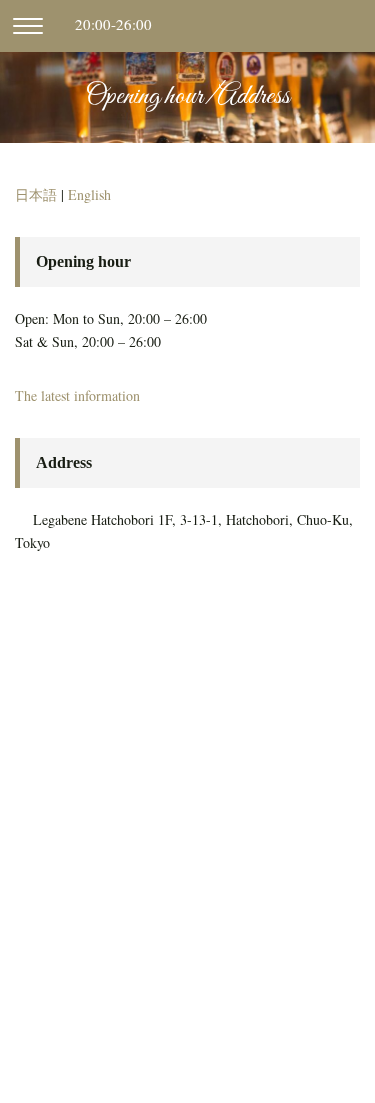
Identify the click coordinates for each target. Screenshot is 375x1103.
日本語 (36, 194)
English (89, 194)
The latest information (77, 395)
